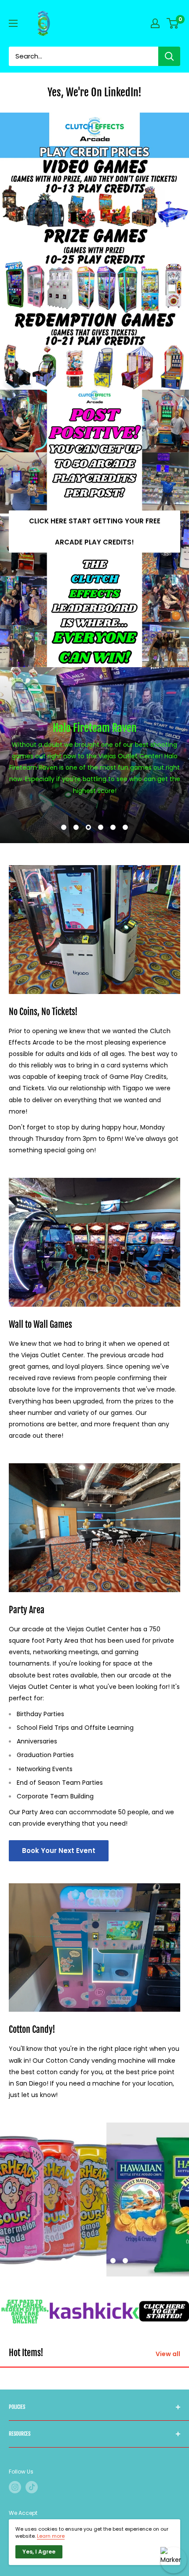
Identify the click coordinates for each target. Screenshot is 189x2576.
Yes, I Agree (39, 2552)
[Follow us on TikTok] (32, 2487)
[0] (173, 23)
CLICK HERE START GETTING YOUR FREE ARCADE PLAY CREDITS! (95, 532)
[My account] (155, 23)
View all (168, 2354)
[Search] (169, 56)
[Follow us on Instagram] (15, 2487)
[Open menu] (13, 23)
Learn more (51, 2536)
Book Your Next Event (59, 1851)
